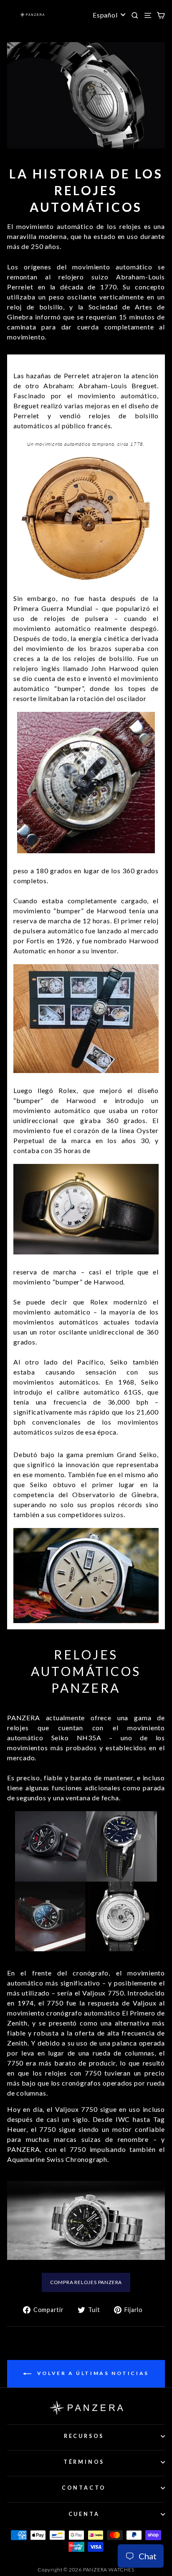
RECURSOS (84, 2436)
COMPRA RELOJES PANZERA (86, 2282)
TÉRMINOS (84, 2462)
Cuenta (84, 2514)
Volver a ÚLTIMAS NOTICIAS (92, 2373)
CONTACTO (84, 2488)
